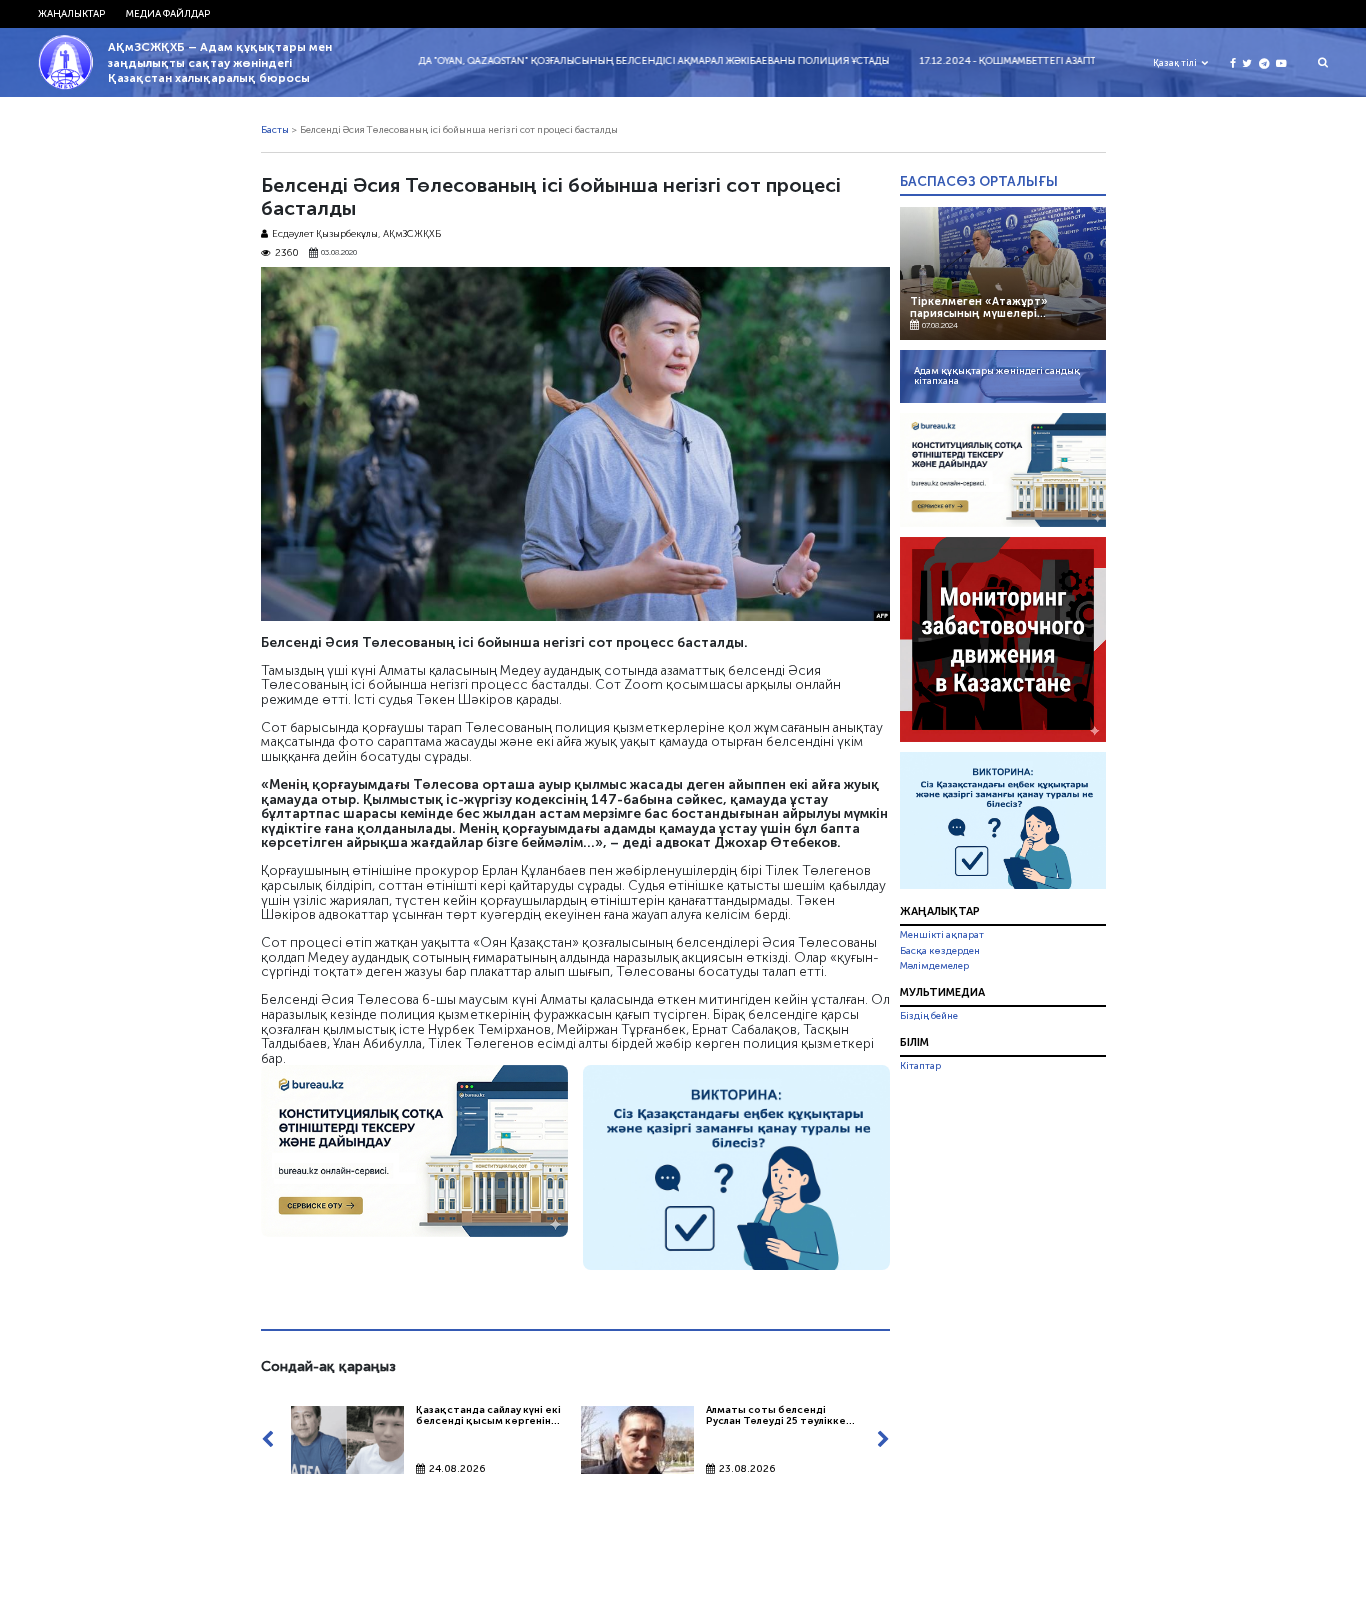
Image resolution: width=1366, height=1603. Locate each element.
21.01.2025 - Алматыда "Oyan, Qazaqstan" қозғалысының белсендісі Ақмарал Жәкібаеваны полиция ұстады (557, 61)
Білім (914, 1042)
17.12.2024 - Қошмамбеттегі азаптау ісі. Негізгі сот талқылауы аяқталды (1064, 61)
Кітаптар (920, 1066)
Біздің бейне (929, 1016)
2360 (287, 253)
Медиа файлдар (168, 14)
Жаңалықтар (940, 911)
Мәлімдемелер (934, 966)
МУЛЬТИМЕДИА (942, 992)
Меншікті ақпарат (942, 935)
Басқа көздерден (940, 951)
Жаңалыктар (71, 14)
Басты (275, 130)
